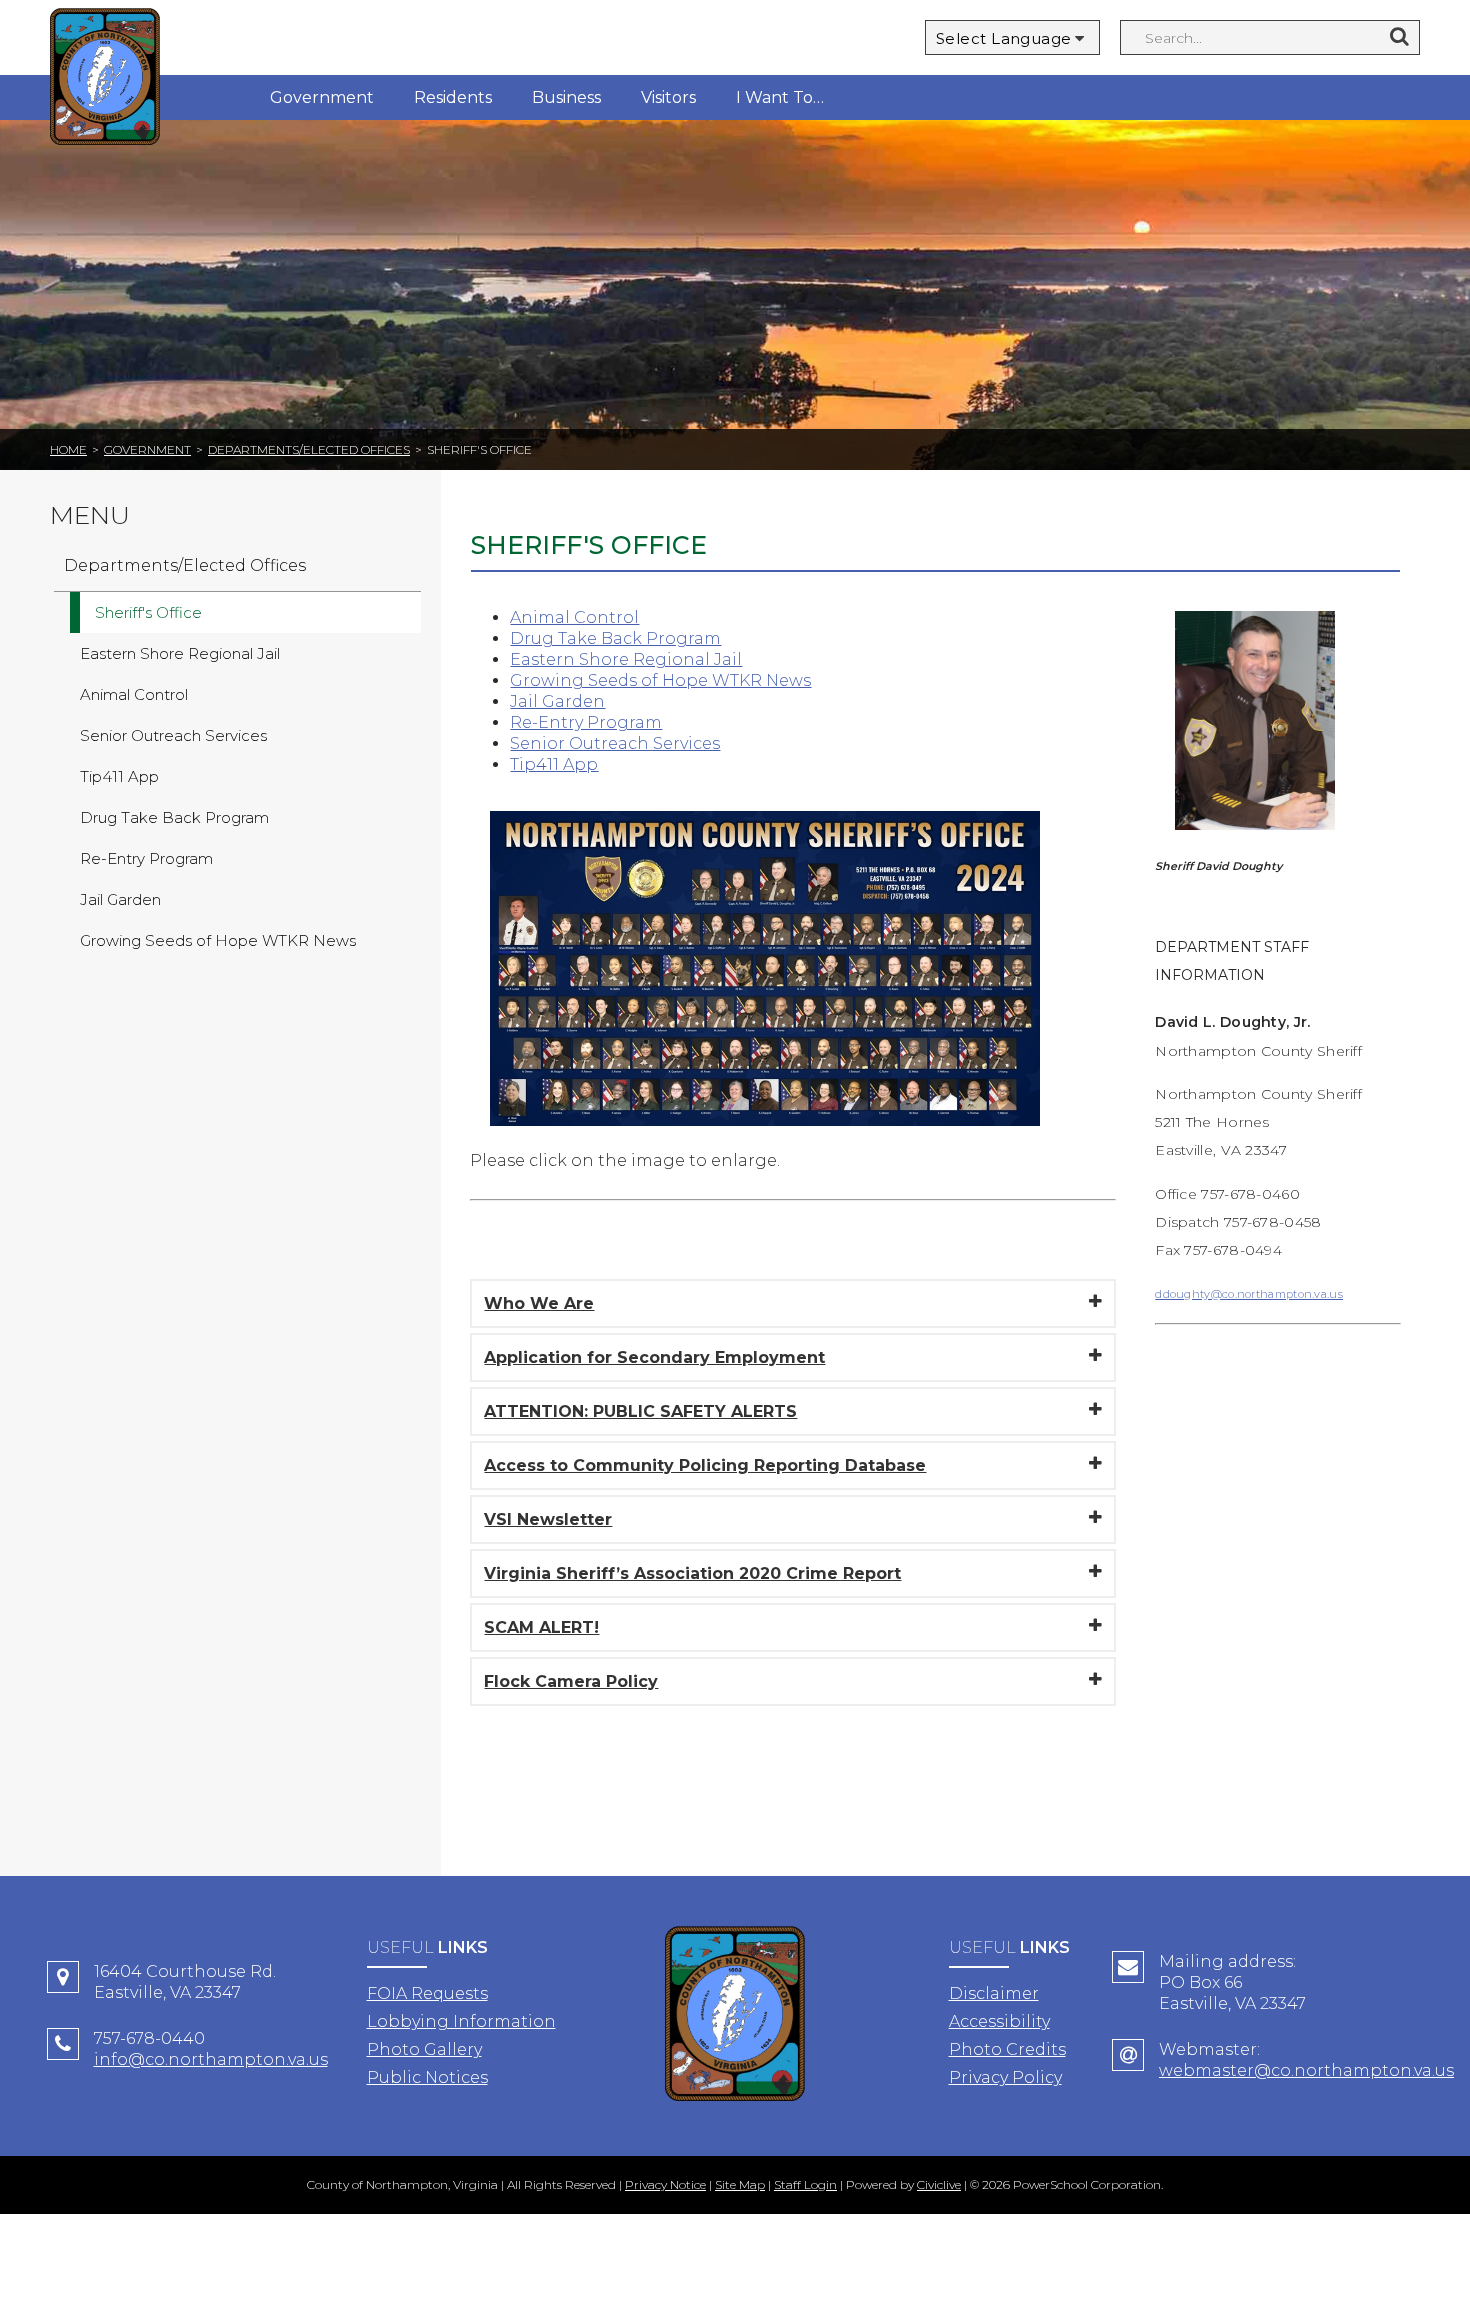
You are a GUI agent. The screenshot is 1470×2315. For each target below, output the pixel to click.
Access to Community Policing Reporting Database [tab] (705, 1465)
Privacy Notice (665, 2184)
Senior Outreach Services (615, 743)
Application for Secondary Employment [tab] (654, 1357)
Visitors (668, 97)
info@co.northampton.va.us (211, 2059)
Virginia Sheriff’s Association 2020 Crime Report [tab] (692, 1573)
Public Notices (427, 2077)
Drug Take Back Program (615, 638)
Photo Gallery (424, 2049)
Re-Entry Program (586, 722)
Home (68, 449)
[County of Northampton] (105, 79)
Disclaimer (994, 1993)
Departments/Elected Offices (309, 449)
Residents (453, 97)
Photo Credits (1007, 2049)
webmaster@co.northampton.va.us (1306, 2070)
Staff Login (805, 2184)
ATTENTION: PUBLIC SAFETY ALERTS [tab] (640, 1411)
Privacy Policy (1005, 2077)
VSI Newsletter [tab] (548, 1519)
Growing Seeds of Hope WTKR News (660, 680)
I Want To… (780, 97)
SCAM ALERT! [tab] (541, 1627)
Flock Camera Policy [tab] (571, 1681)
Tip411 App (554, 764)
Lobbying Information (461, 2021)
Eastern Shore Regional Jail (626, 659)
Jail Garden (557, 701)
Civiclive (939, 2184)
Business (566, 97)
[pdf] (765, 1140)
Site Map (740, 2184)
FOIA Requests (427, 1993)
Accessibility (999, 2021)
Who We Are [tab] (539, 1303)
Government (322, 97)
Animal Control (574, 617)
